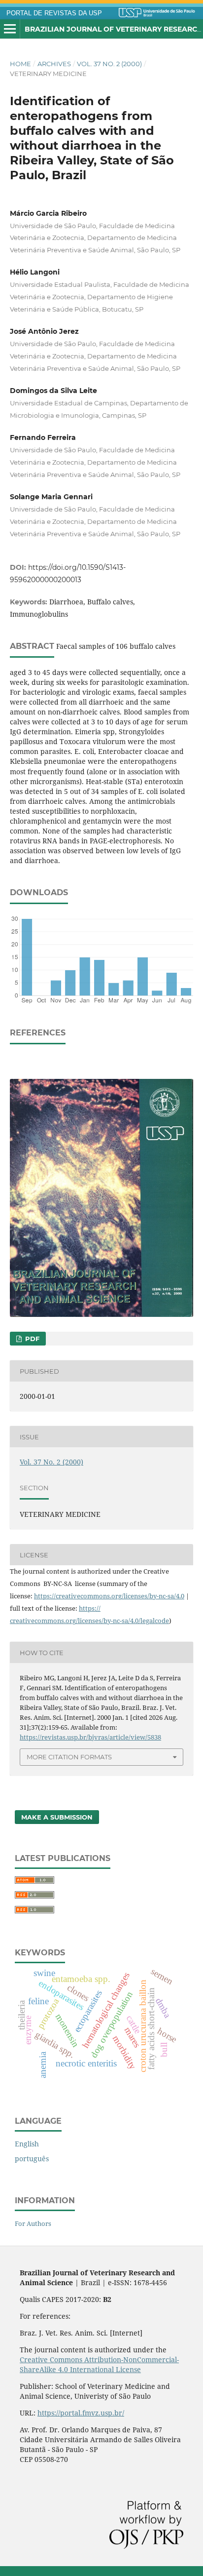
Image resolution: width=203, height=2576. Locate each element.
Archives (54, 64)
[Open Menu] (10, 29)
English (27, 2144)
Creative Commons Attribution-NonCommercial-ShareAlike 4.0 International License (99, 2364)
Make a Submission (57, 1817)
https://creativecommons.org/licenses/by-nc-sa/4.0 (109, 1596)
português (32, 2159)
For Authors (33, 2223)
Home (20, 64)
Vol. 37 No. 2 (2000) (109, 64)
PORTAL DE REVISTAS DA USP (54, 13)
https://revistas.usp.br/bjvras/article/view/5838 (90, 1737)
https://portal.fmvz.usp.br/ (81, 2413)
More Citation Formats (69, 1757)
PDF (31, 1339)
